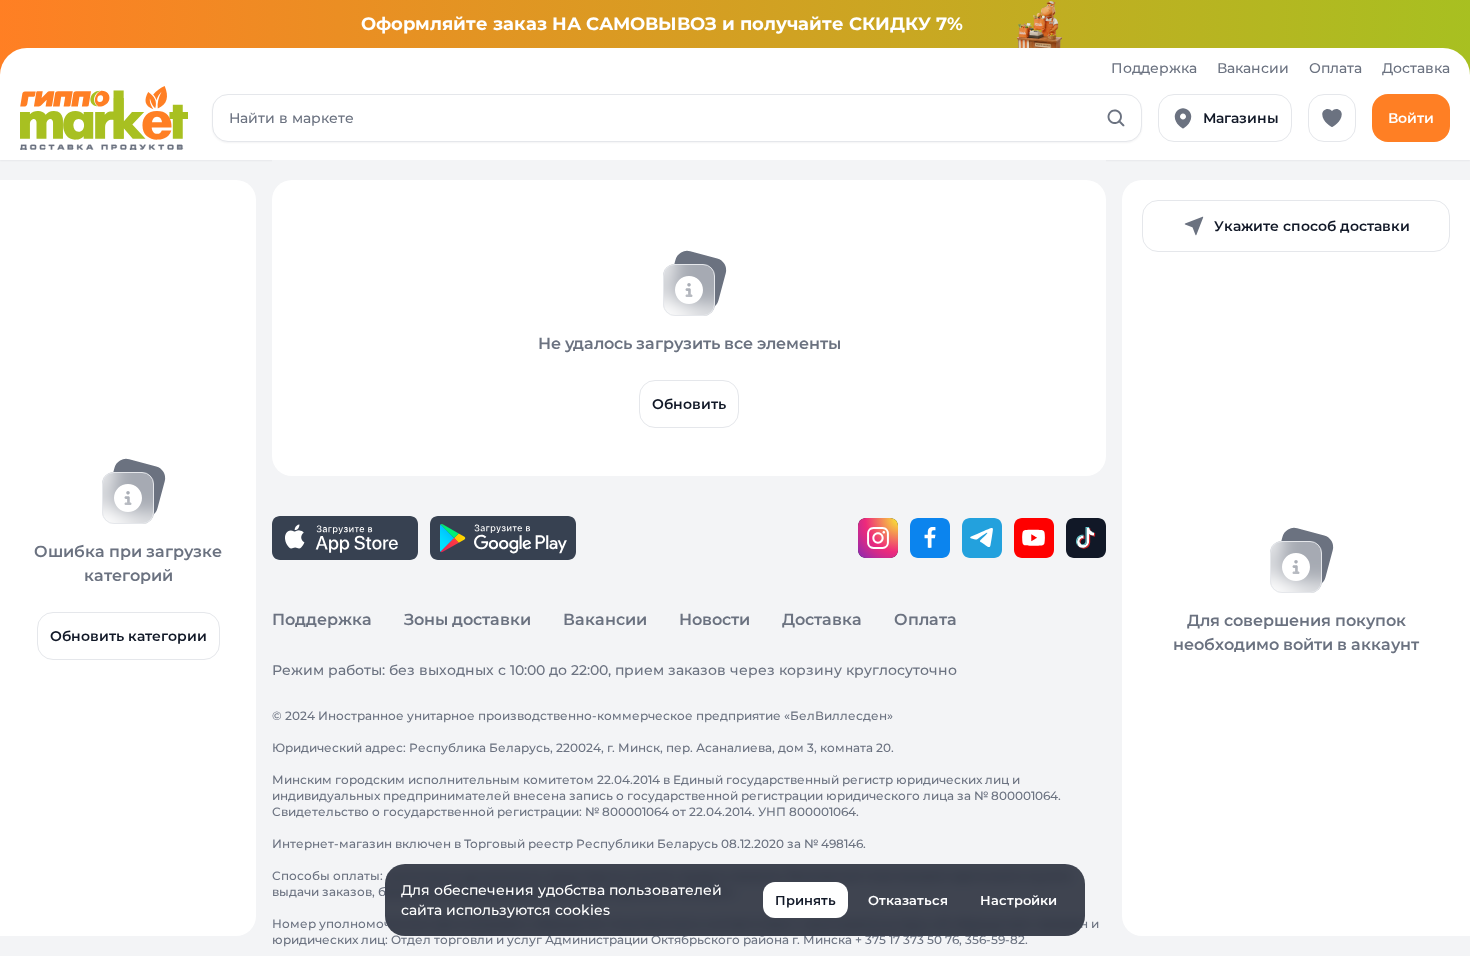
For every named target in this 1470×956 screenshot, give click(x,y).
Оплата (1335, 68)
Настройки (1018, 900)
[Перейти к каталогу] (104, 118)
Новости (714, 619)
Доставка (1416, 68)
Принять (805, 900)
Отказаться (908, 900)
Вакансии (1253, 68)
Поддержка (1154, 68)
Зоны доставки (467, 619)
